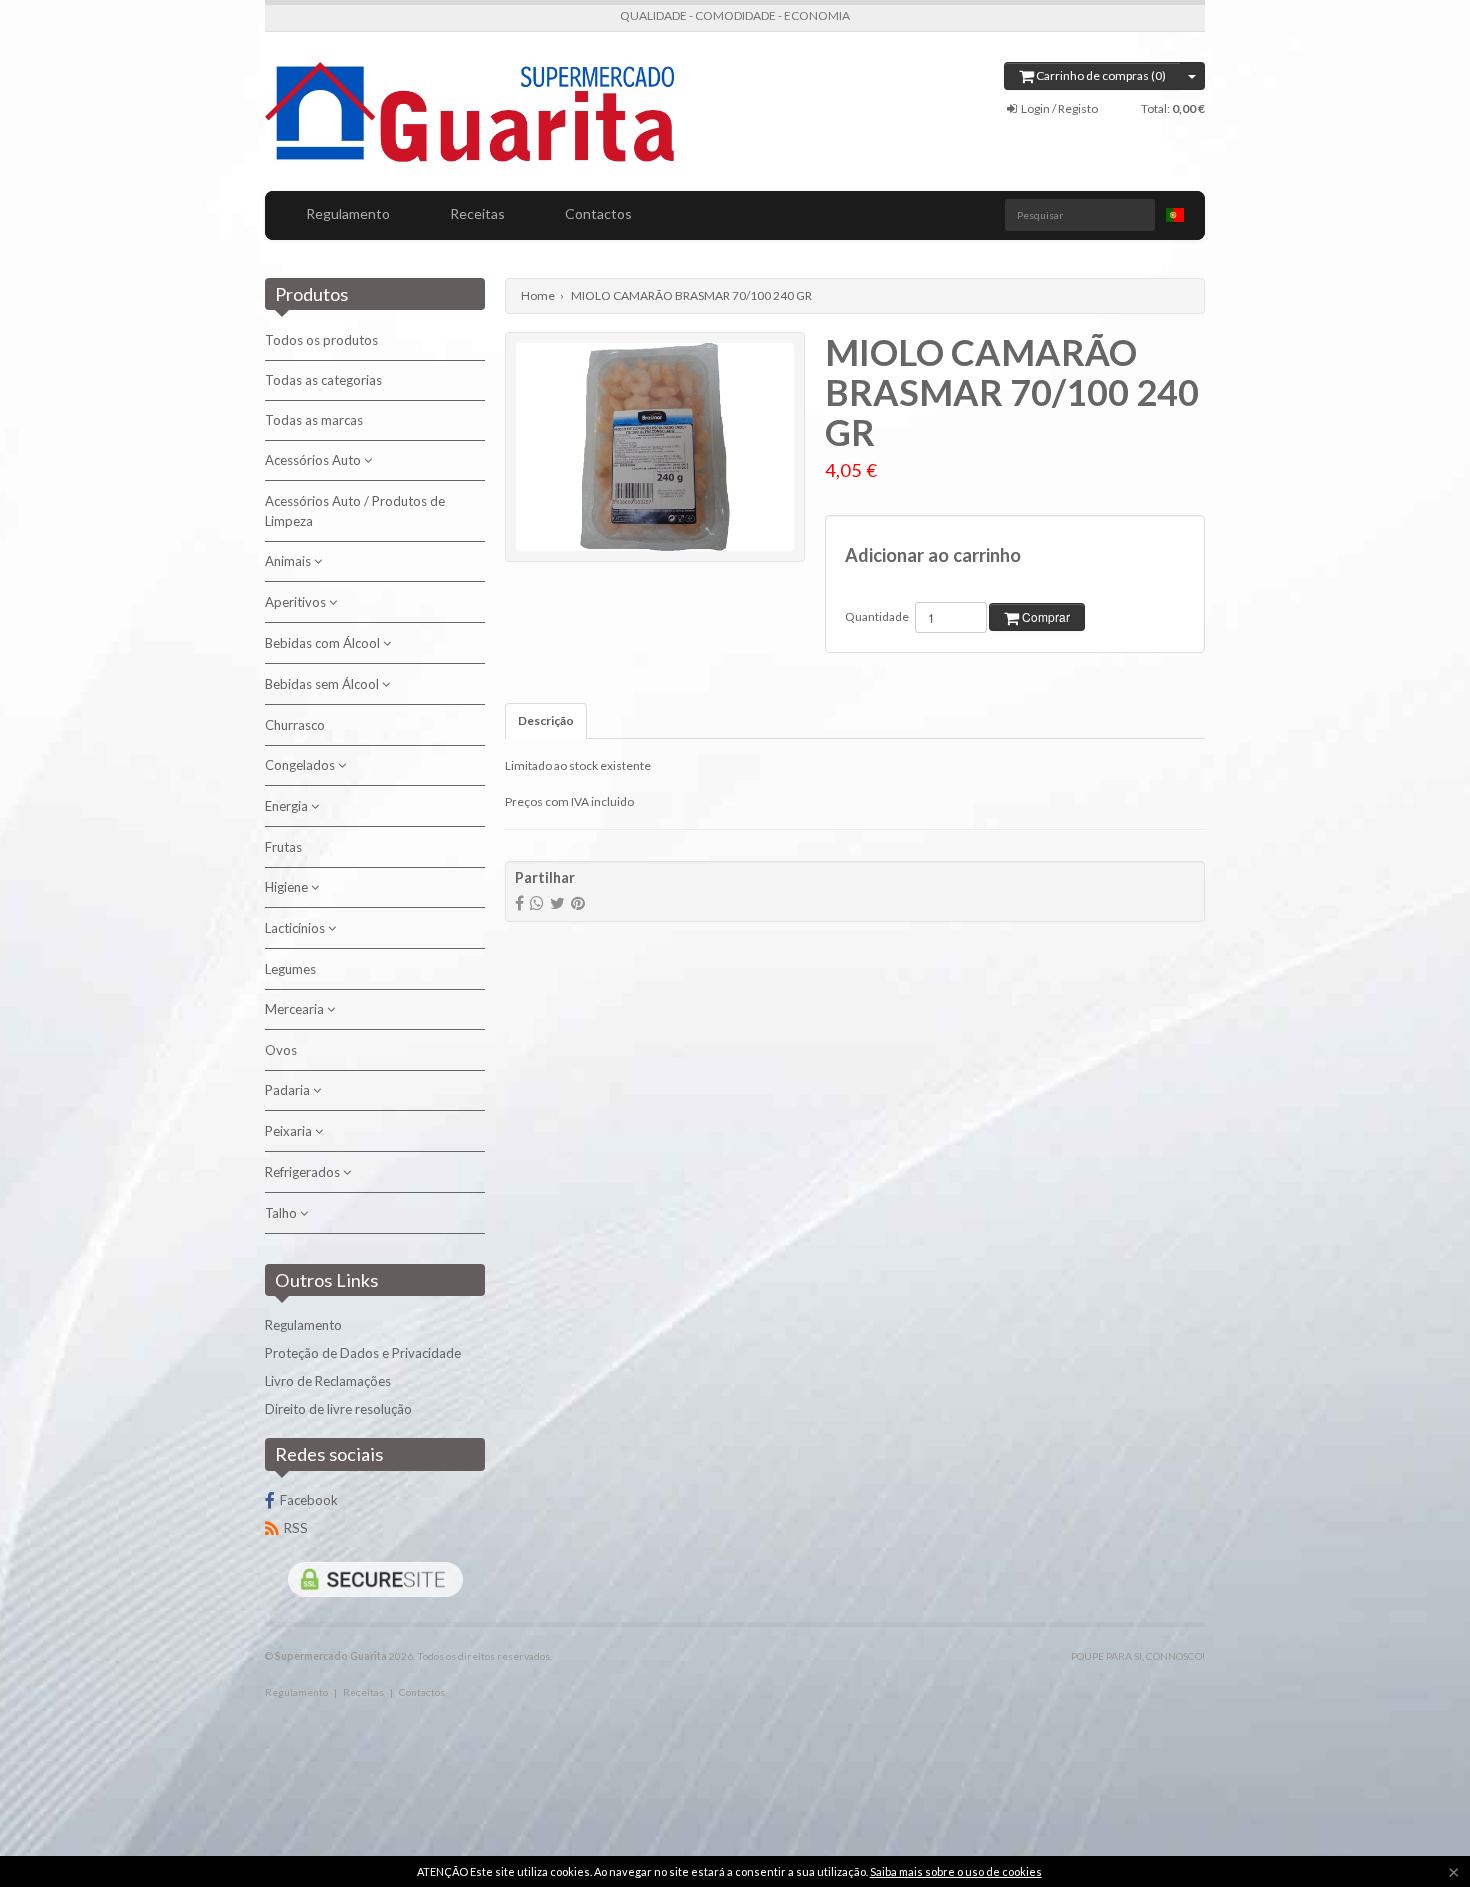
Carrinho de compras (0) (1100, 75)
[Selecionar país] (1175, 215)
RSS (296, 1528)
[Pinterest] (578, 902)
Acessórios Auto (314, 460)
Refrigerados (304, 1172)
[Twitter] (557, 902)
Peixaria (290, 1131)
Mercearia (296, 1009)
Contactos (598, 213)
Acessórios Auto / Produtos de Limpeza (355, 511)
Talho (282, 1213)
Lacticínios (296, 928)
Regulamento (348, 213)
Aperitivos (297, 602)
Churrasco (295, 725)
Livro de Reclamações (328, 1381)
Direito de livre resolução (338, 1409)
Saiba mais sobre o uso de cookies (956, 1871)
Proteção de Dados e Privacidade (363, 1353)
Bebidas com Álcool (324, 643)
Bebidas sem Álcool (323, 684)
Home (538, 295)
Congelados (301, 765)
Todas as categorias (323, 380)
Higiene (288, 887)
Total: (1173, 108)
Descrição (546, 720)
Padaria (289, 1090)
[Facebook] (519, 902)
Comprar (1044, 616)
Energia (288, 806)
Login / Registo (1058, 108)
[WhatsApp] (537, 902)
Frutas (283, 847)
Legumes (290, 969)
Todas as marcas (314, 420)
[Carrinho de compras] (1192, 76)
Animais (289, 561)
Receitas (477, 213)
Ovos (281, 1050)
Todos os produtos (321, 340)
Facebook (309, 1500)
